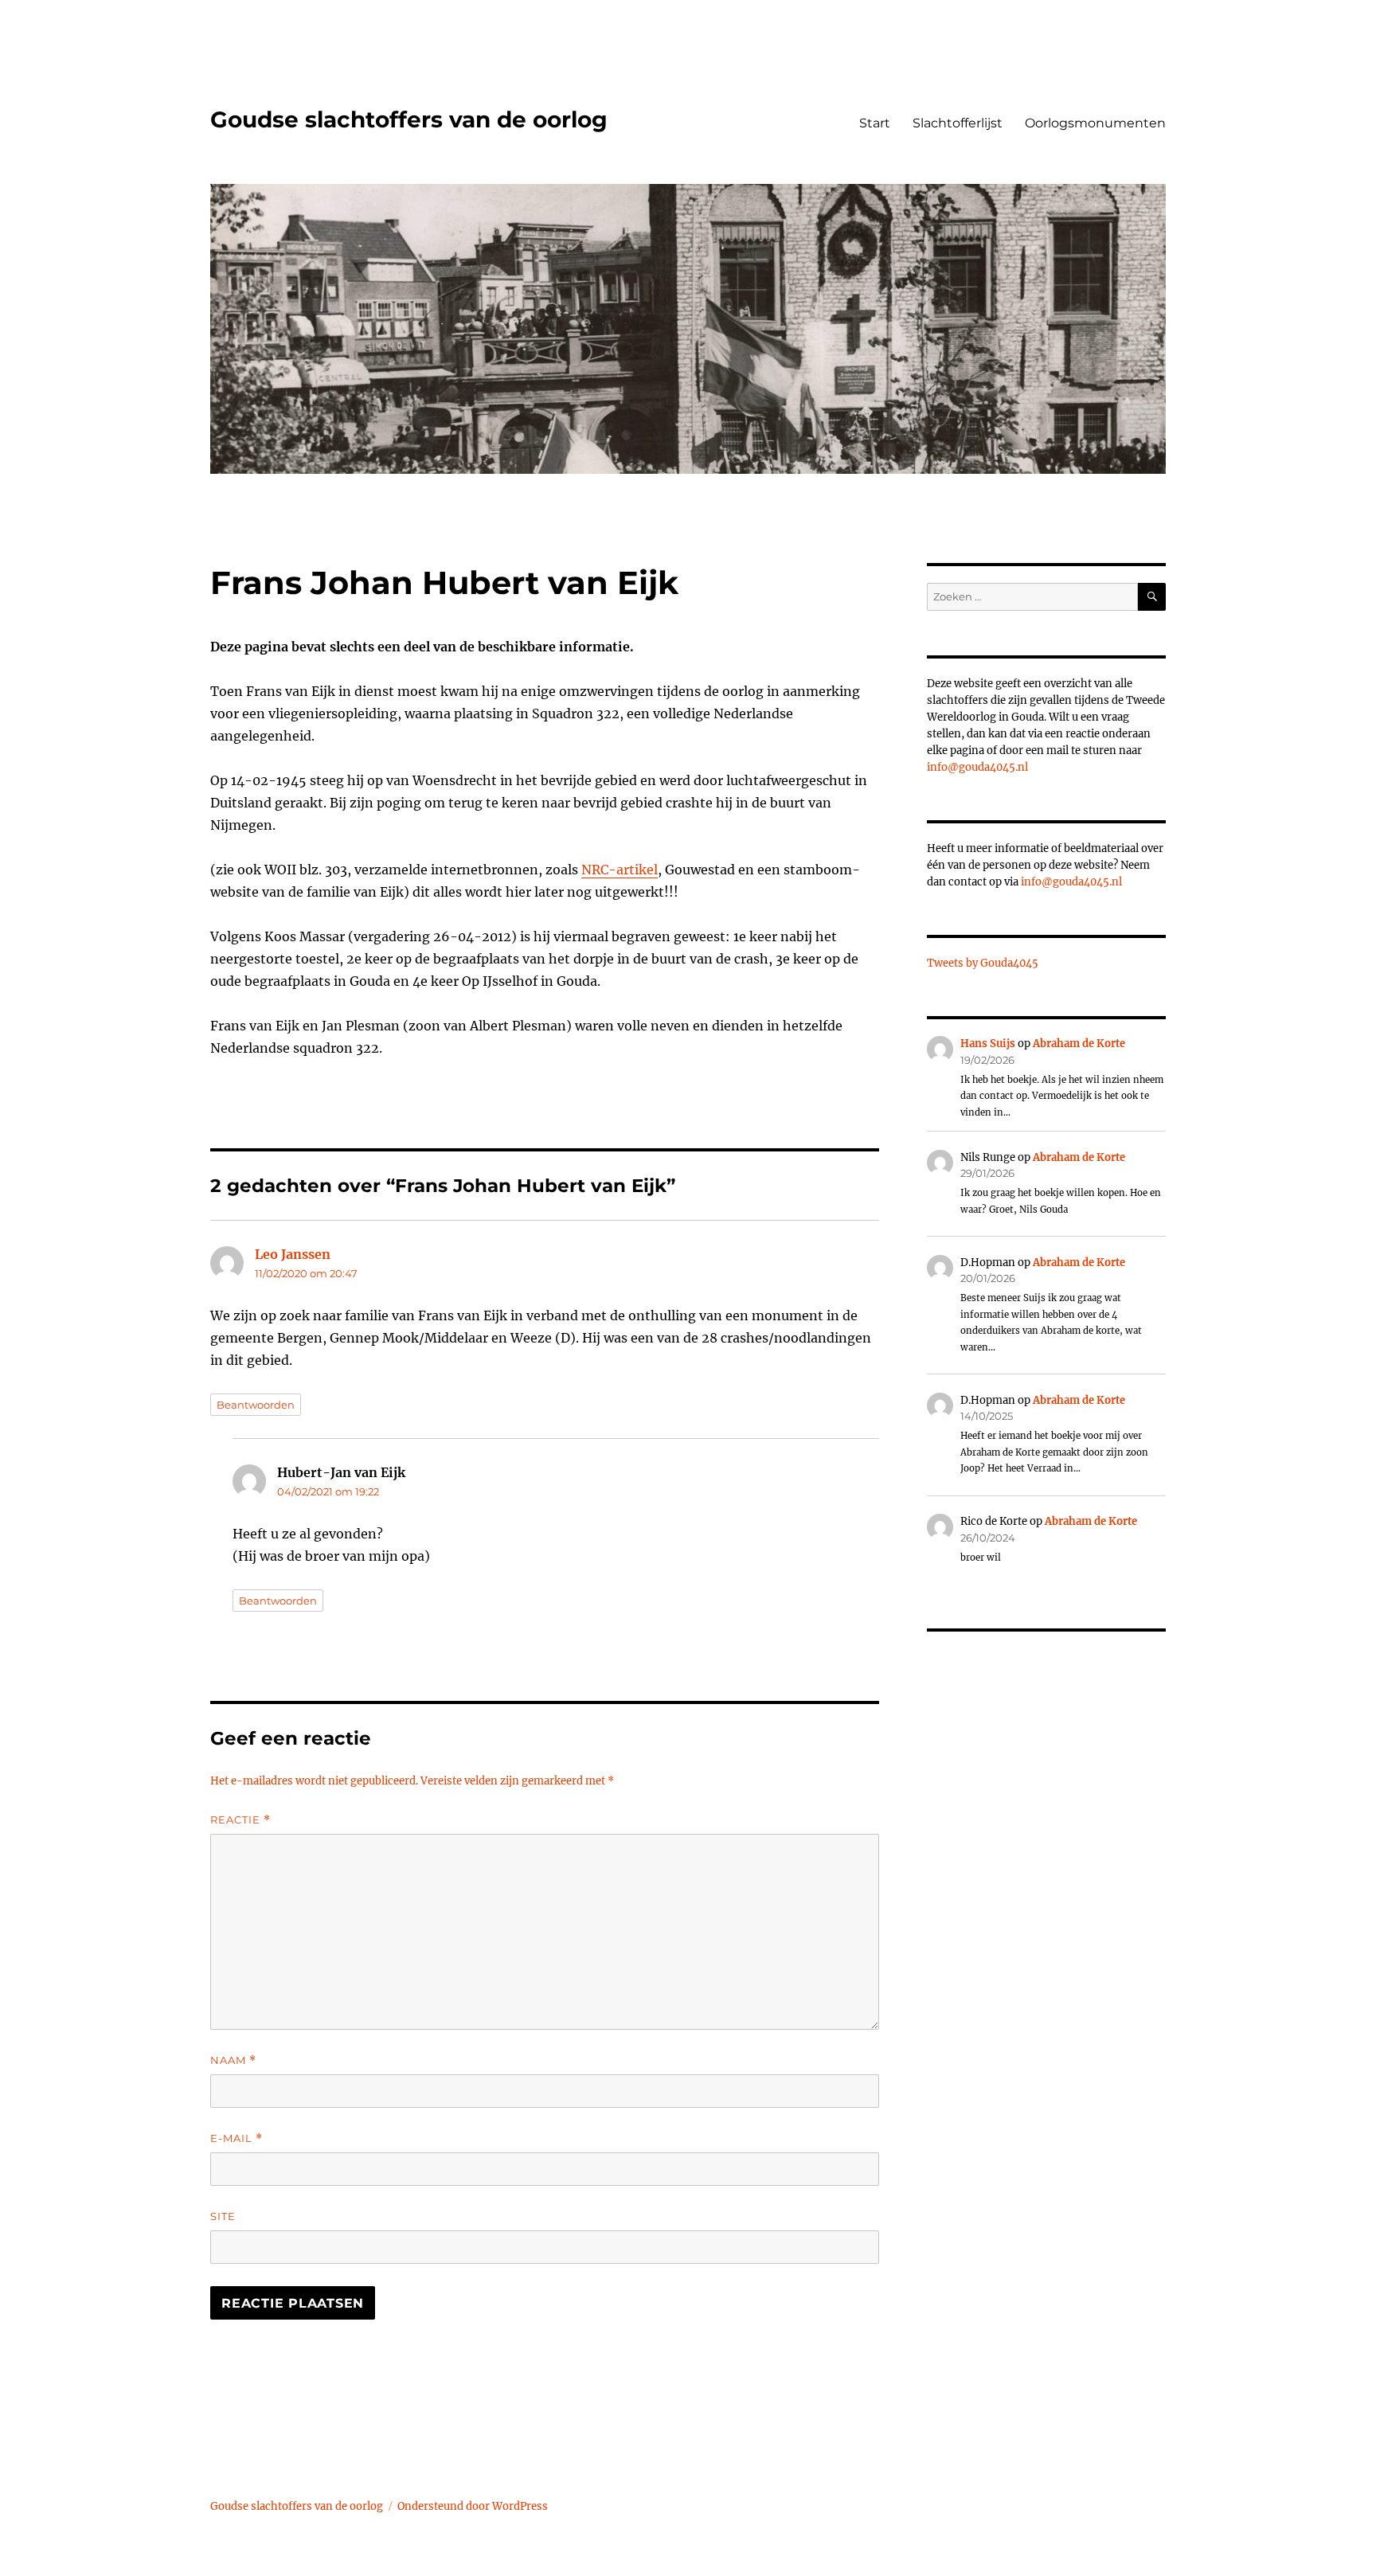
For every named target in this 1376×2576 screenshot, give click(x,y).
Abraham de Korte (1079, 1044)
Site (223, 2216)
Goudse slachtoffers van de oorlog (409, 119)
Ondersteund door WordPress (473, 2506)
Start (875, 123)
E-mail (236, 2138)
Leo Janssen (293, 1254)
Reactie (240, 1820)
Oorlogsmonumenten (1095, 123)
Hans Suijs (988, 1044)
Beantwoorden (256, 1405)
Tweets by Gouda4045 (983, 963)
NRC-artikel (620, 870)
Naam (233, 2060)
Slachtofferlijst (958, 123)
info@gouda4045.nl (977, 767)
